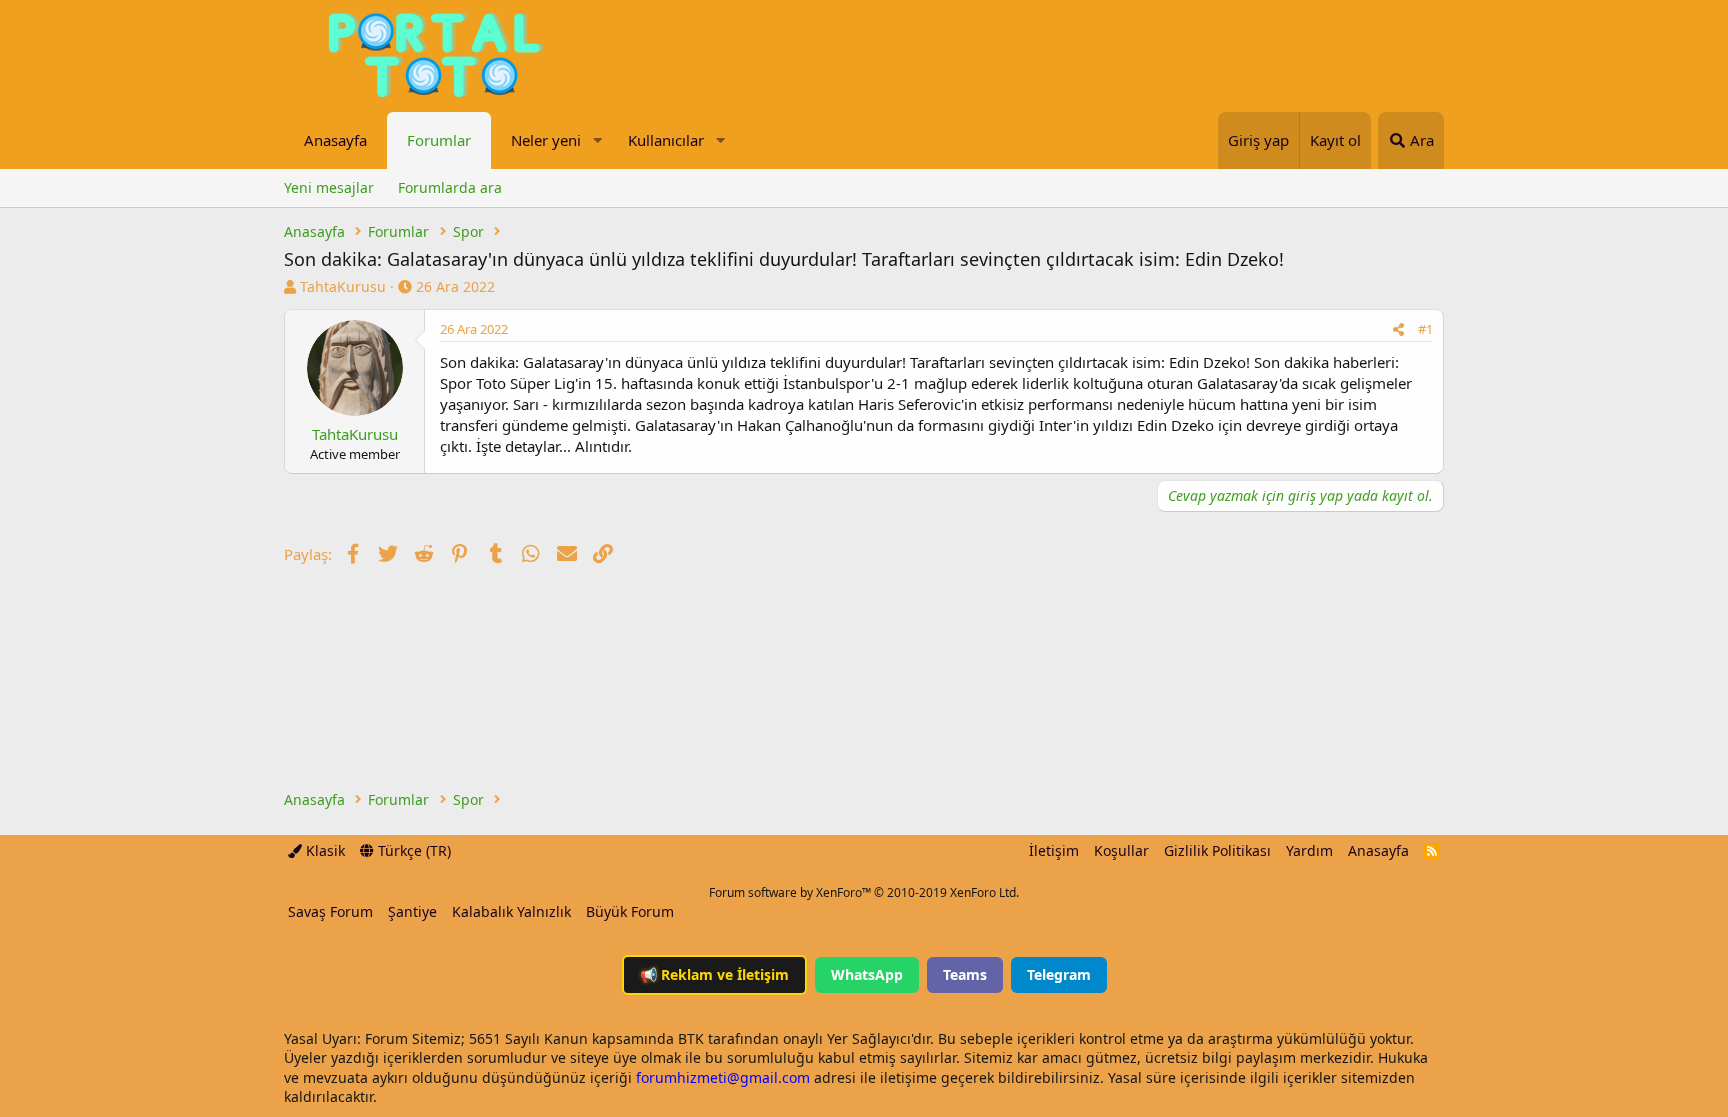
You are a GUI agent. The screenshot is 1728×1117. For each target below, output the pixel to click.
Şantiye (412, 911)
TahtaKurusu (343, 286)
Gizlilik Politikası (1217, 850)
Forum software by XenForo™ (864, 892)
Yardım (1309, 850)
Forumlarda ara (450, 187)
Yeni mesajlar (329, 187)
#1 (1425, 329)
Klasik (323, 850)
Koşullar (1121, 850)
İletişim (1054, 850)
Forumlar (439, 140)
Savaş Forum (330, 911)
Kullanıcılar (666, 140)
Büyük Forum (630, 911)
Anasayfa (335, 140)
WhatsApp (867, 974)
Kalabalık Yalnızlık (511, 911)
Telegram (1059, 974)
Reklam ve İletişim (714, 974)
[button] (597, 140)
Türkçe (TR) (412, 850)
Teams (965, 974)
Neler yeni (546, 140)
